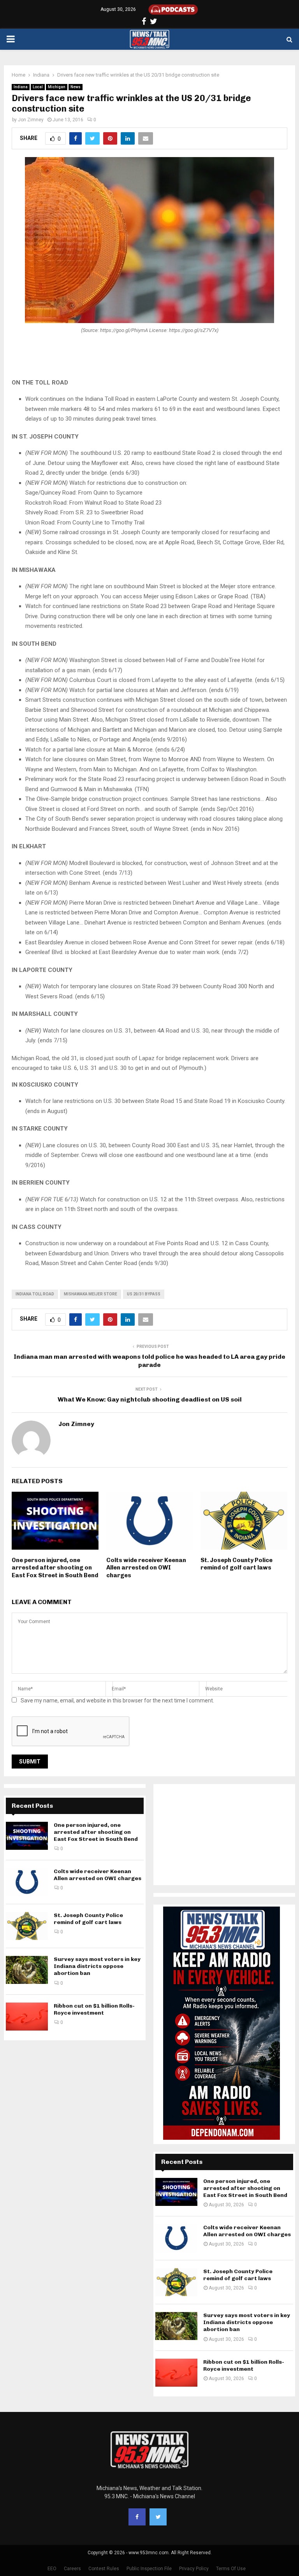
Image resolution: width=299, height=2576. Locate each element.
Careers (72, 2569)
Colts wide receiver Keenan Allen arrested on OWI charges (146, 1568)
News (76, 87)
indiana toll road (35, 1294)
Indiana (21, 87)
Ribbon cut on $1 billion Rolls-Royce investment (94, 2009)
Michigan (57, 87)
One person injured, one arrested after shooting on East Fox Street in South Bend (55, 1568)
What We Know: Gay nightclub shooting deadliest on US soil (150, 1399)
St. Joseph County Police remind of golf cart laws (237, 1564)
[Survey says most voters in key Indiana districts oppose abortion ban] (27, 1970)
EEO (52, 2569)
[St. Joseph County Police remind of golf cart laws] (27, 1926)
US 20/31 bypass (144, 1294)
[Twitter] (158, 2517)
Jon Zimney (31, 120)
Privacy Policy (194, 2569)
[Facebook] (137, 2517)
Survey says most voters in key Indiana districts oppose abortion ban (97, 1966)
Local (38, 87)
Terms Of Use (231, 2569)
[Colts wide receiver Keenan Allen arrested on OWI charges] (27, 1882)
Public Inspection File (149, 2569)
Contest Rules (104, 2569)
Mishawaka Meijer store (91, 1294)
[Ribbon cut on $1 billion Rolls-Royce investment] (27, 2017)
